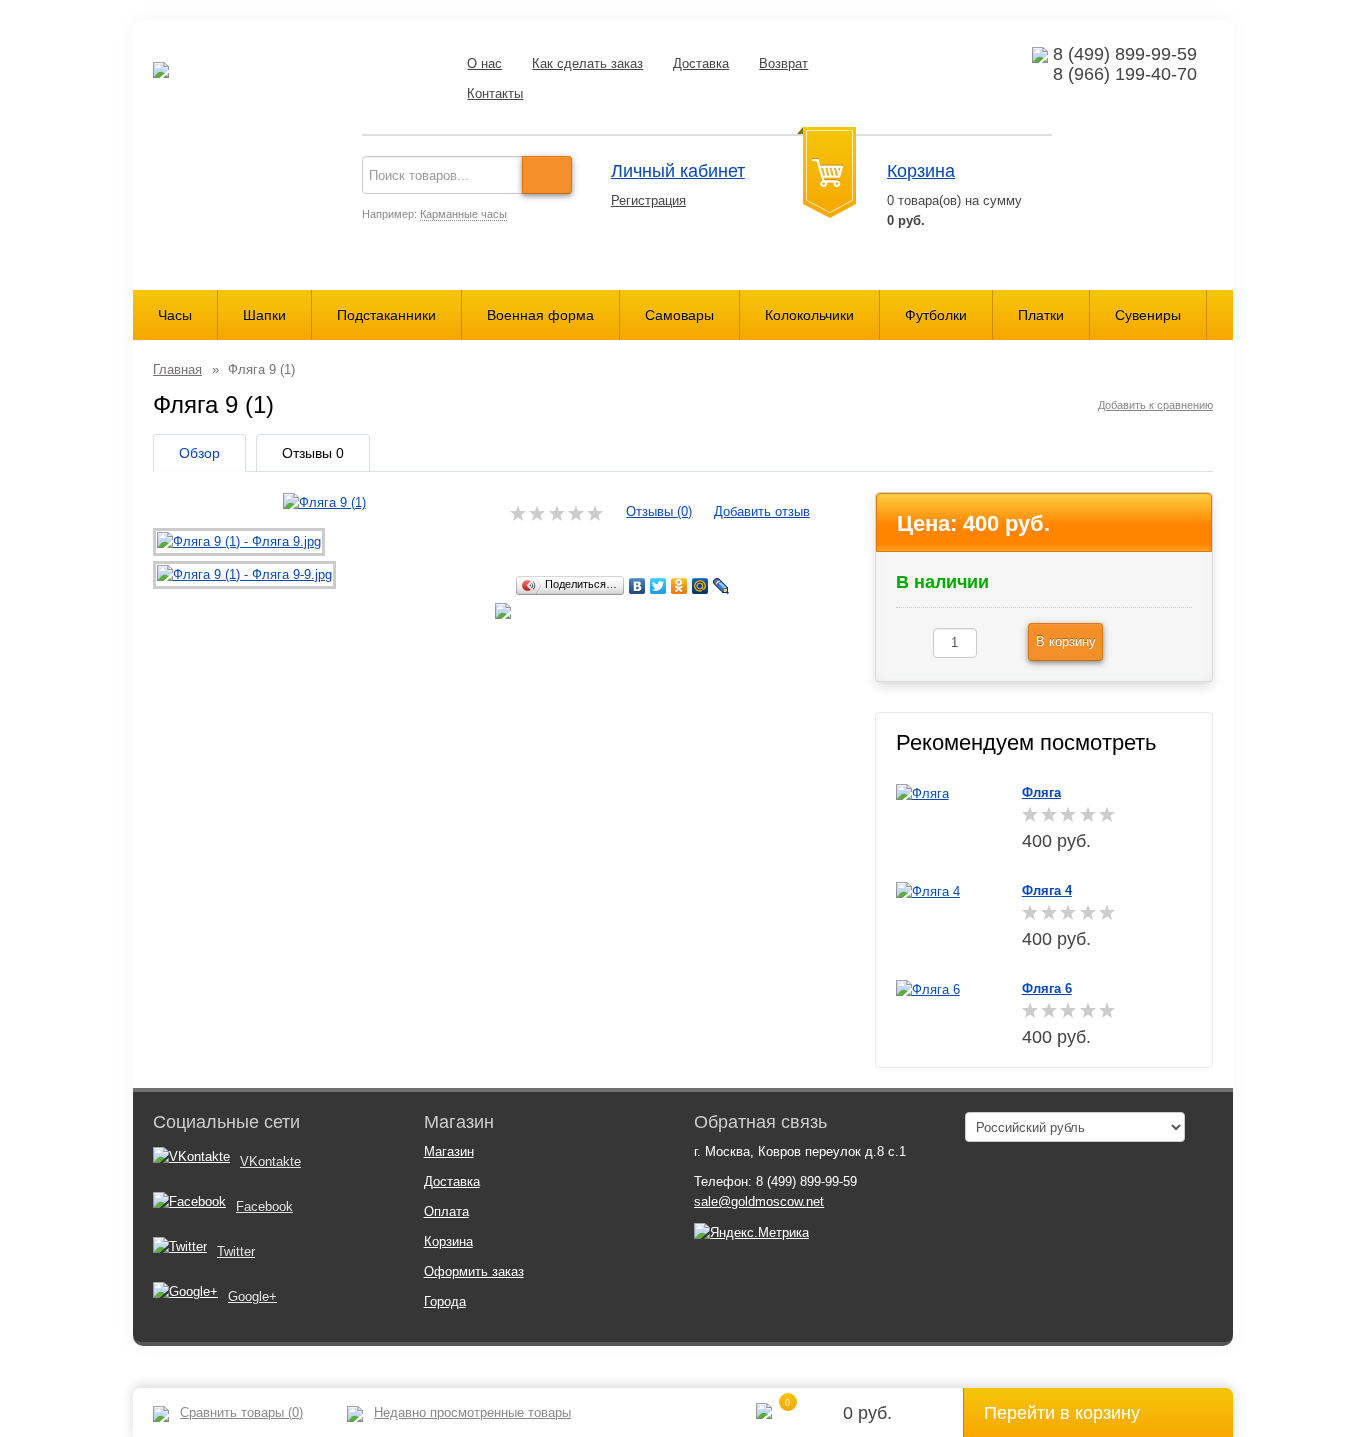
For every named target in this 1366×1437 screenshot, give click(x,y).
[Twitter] (658, 586)
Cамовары (679, 315)
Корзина (921, 171)
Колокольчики (809, 315)
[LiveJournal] (721, 586)
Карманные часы (463, 214)
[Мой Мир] (700, 586)
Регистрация (648, 200)
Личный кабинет (678, 171)
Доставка (701, 63)
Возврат (783, 63)
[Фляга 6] (928, 988)
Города (445, 1301)
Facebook (264, 1206)
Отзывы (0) (659, 511)
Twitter (236, 1251)
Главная (177, 369)
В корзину (1066, 641)
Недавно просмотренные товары (472, 1412)
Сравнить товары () (241, 1412)
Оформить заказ (474, 1271)
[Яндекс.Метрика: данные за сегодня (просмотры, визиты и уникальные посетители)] (751, 1233)
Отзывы (313, 453)
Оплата (446, 1211)
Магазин (449, 1151)
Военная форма (540, 315)
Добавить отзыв (762, 511)
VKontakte (270, 1161)
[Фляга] (922, 792)
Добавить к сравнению (1155, 405)
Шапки (264, 315)
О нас (484, 63)
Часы (175, 315)
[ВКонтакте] (637, 586)
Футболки (936, 315)
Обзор (199, 453)
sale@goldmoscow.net (759, 1201)
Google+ (252, 1296)
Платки (1041, 315)
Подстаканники (386, 315)
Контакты (495, 93)
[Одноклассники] (679, 586)
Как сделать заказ (587, 63)
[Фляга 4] (928, 890)
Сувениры (1148, 315)
